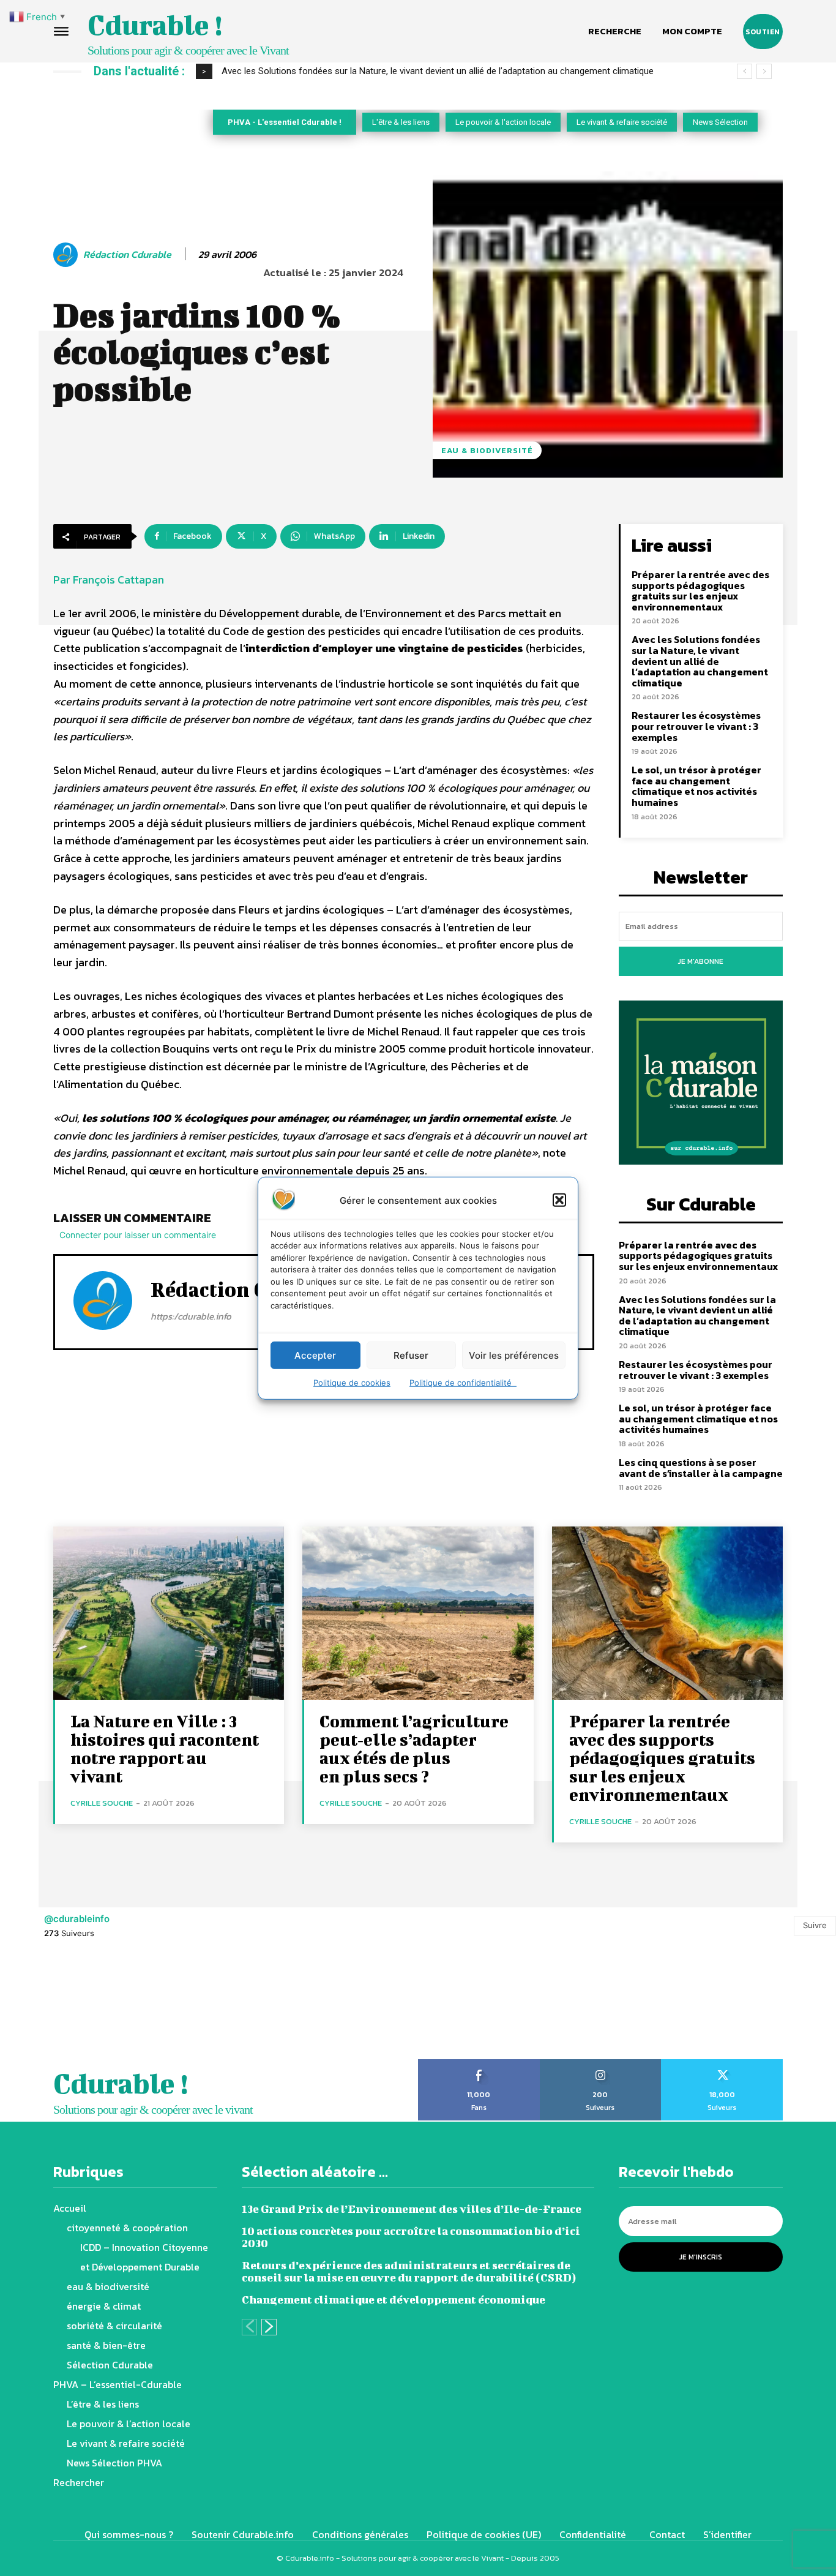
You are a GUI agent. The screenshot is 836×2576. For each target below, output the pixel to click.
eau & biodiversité (487, 450)
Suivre (815, 1925)
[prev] (745, 71)
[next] (764, 71)
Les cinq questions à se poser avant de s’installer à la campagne (701, 1468)
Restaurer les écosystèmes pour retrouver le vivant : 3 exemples (696, 726)
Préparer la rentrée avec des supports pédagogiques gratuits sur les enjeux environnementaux (700, 591)
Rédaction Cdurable (127, 254)
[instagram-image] (52, 2006)
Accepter (315, 1355)
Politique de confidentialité (463, 1383)
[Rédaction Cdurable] (67, 255)
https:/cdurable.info (191, 1316)
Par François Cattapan (109, 580)
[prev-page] (249, 2327)
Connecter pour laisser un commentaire (138, 1235)
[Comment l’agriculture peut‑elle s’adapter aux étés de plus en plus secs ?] (418, 1613)
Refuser (411, 1355)
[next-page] (269, 2327)
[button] (559, 1200)
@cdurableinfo (77, 1919)
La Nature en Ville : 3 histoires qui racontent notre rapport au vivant (165, 1748)
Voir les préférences (514, 1355)
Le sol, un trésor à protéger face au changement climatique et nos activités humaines (696, 786)
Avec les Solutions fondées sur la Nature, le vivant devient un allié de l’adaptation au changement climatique (438, 71)
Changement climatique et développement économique (394, 2300)
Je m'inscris (701, 2257)
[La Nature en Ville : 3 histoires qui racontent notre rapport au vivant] (169, 1613)
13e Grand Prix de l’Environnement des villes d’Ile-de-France (412, 2209)
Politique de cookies (352, 1383)
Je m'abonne (701, 961)
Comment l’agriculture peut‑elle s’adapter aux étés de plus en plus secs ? (414, 1748)
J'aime (479, 2063)
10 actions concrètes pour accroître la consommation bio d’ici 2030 (411, 2237)
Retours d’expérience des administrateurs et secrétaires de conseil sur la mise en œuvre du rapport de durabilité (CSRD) (409, 2271)
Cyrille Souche (102, 1803)
